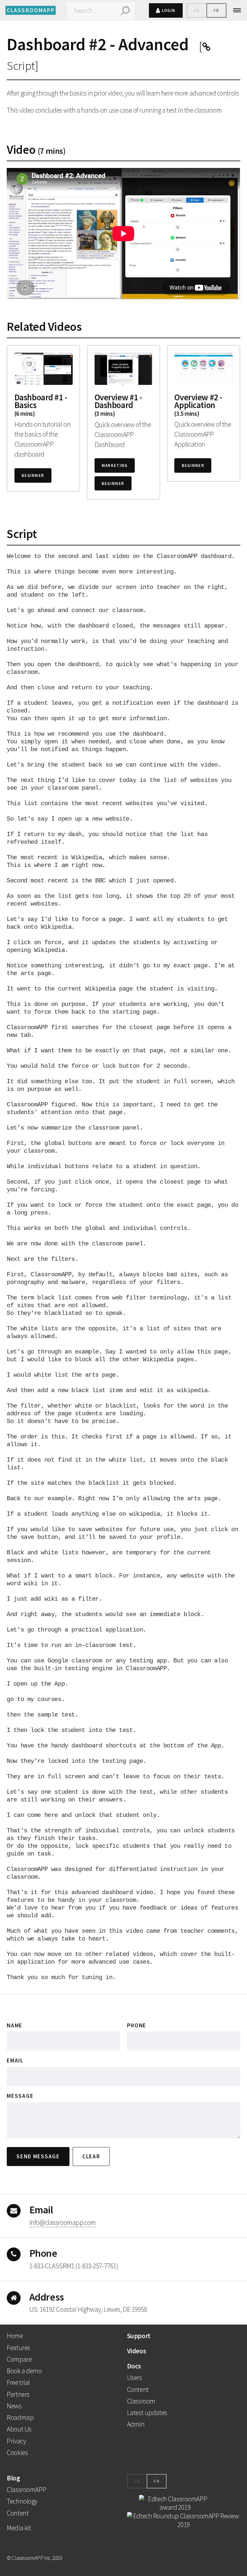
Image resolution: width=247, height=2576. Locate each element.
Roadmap (20, 2418)
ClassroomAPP (26, 2490)
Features (18, 2348)
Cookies (17, 2453)
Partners (18, 2394)
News (14, 2406)
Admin (136, 2424)
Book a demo (24, 2371)
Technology (22, 2501)
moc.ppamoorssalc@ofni (63, 2223)
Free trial (18, 2382)
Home (15, 2336)
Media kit (19, 2528)
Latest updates (147, 2413)
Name (15, 2026)
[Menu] (240, 10)
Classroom (141, 2401)
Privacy (16, 2441)
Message (20, 2096)
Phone (137, 2026)
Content (138, 2390)
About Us (19, 2429)
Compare (19, 2359)
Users (135, 2378)
